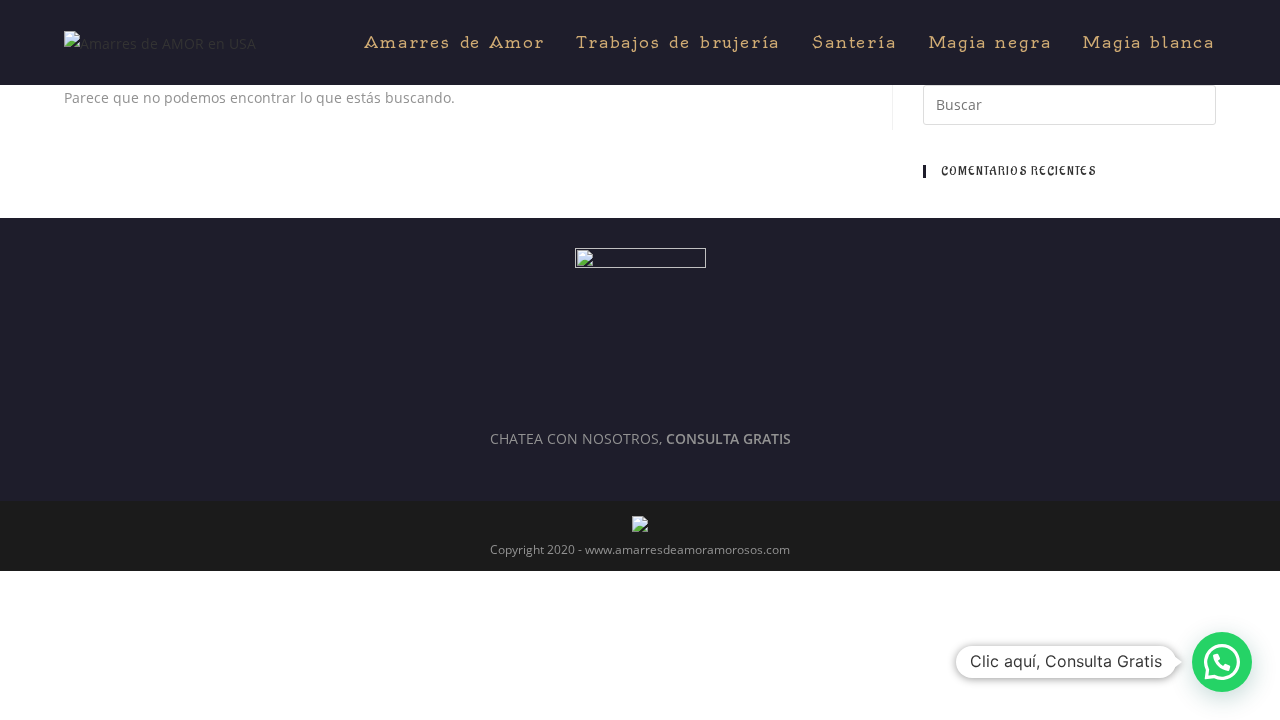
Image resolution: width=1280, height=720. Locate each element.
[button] (1222, 662)
